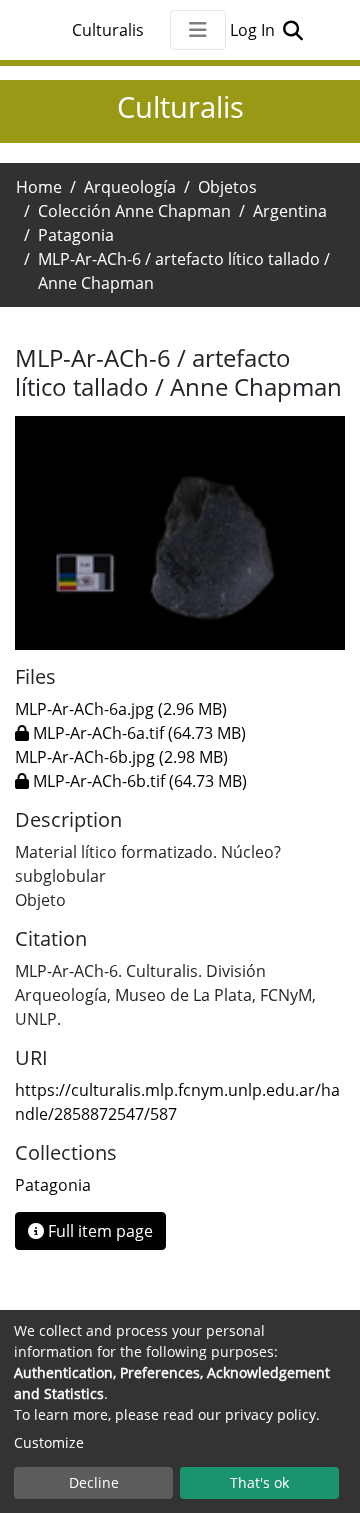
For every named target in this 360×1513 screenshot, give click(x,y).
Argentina (290, 211)
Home (39, 187)
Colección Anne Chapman (134, 211)
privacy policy (270, 1414)
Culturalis (108, 30)
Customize (49, 1442)
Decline (94, 1482)
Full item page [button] (98, 1231)
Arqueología (130, 187)
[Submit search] (292, 30)
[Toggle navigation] (198, 30)
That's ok (259, 1482)
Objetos (227, 187)
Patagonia (76, 235)
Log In (254, 30)
